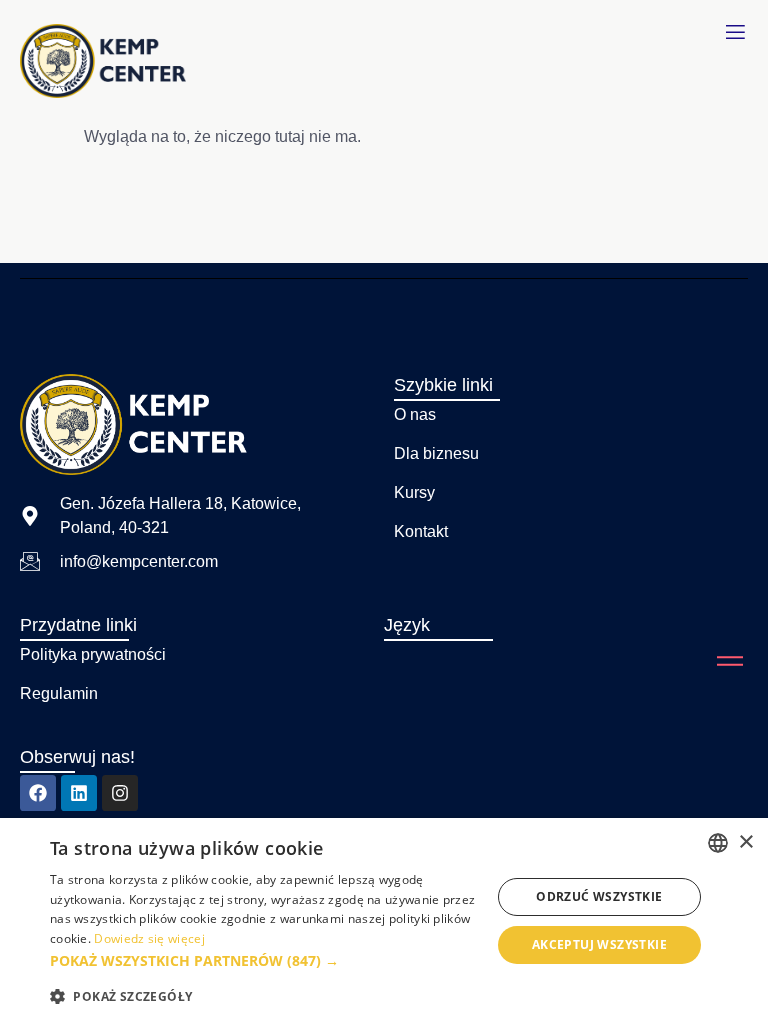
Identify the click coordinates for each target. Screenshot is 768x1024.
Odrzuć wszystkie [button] (599, 896)
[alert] (384, 921)
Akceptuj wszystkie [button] (599, 944)
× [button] (745, 842)
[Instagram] (120, 793)
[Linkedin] (79, 793)
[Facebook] (38, 793)
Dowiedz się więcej (149, 938)
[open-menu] (735, 33)
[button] (264, 961)
